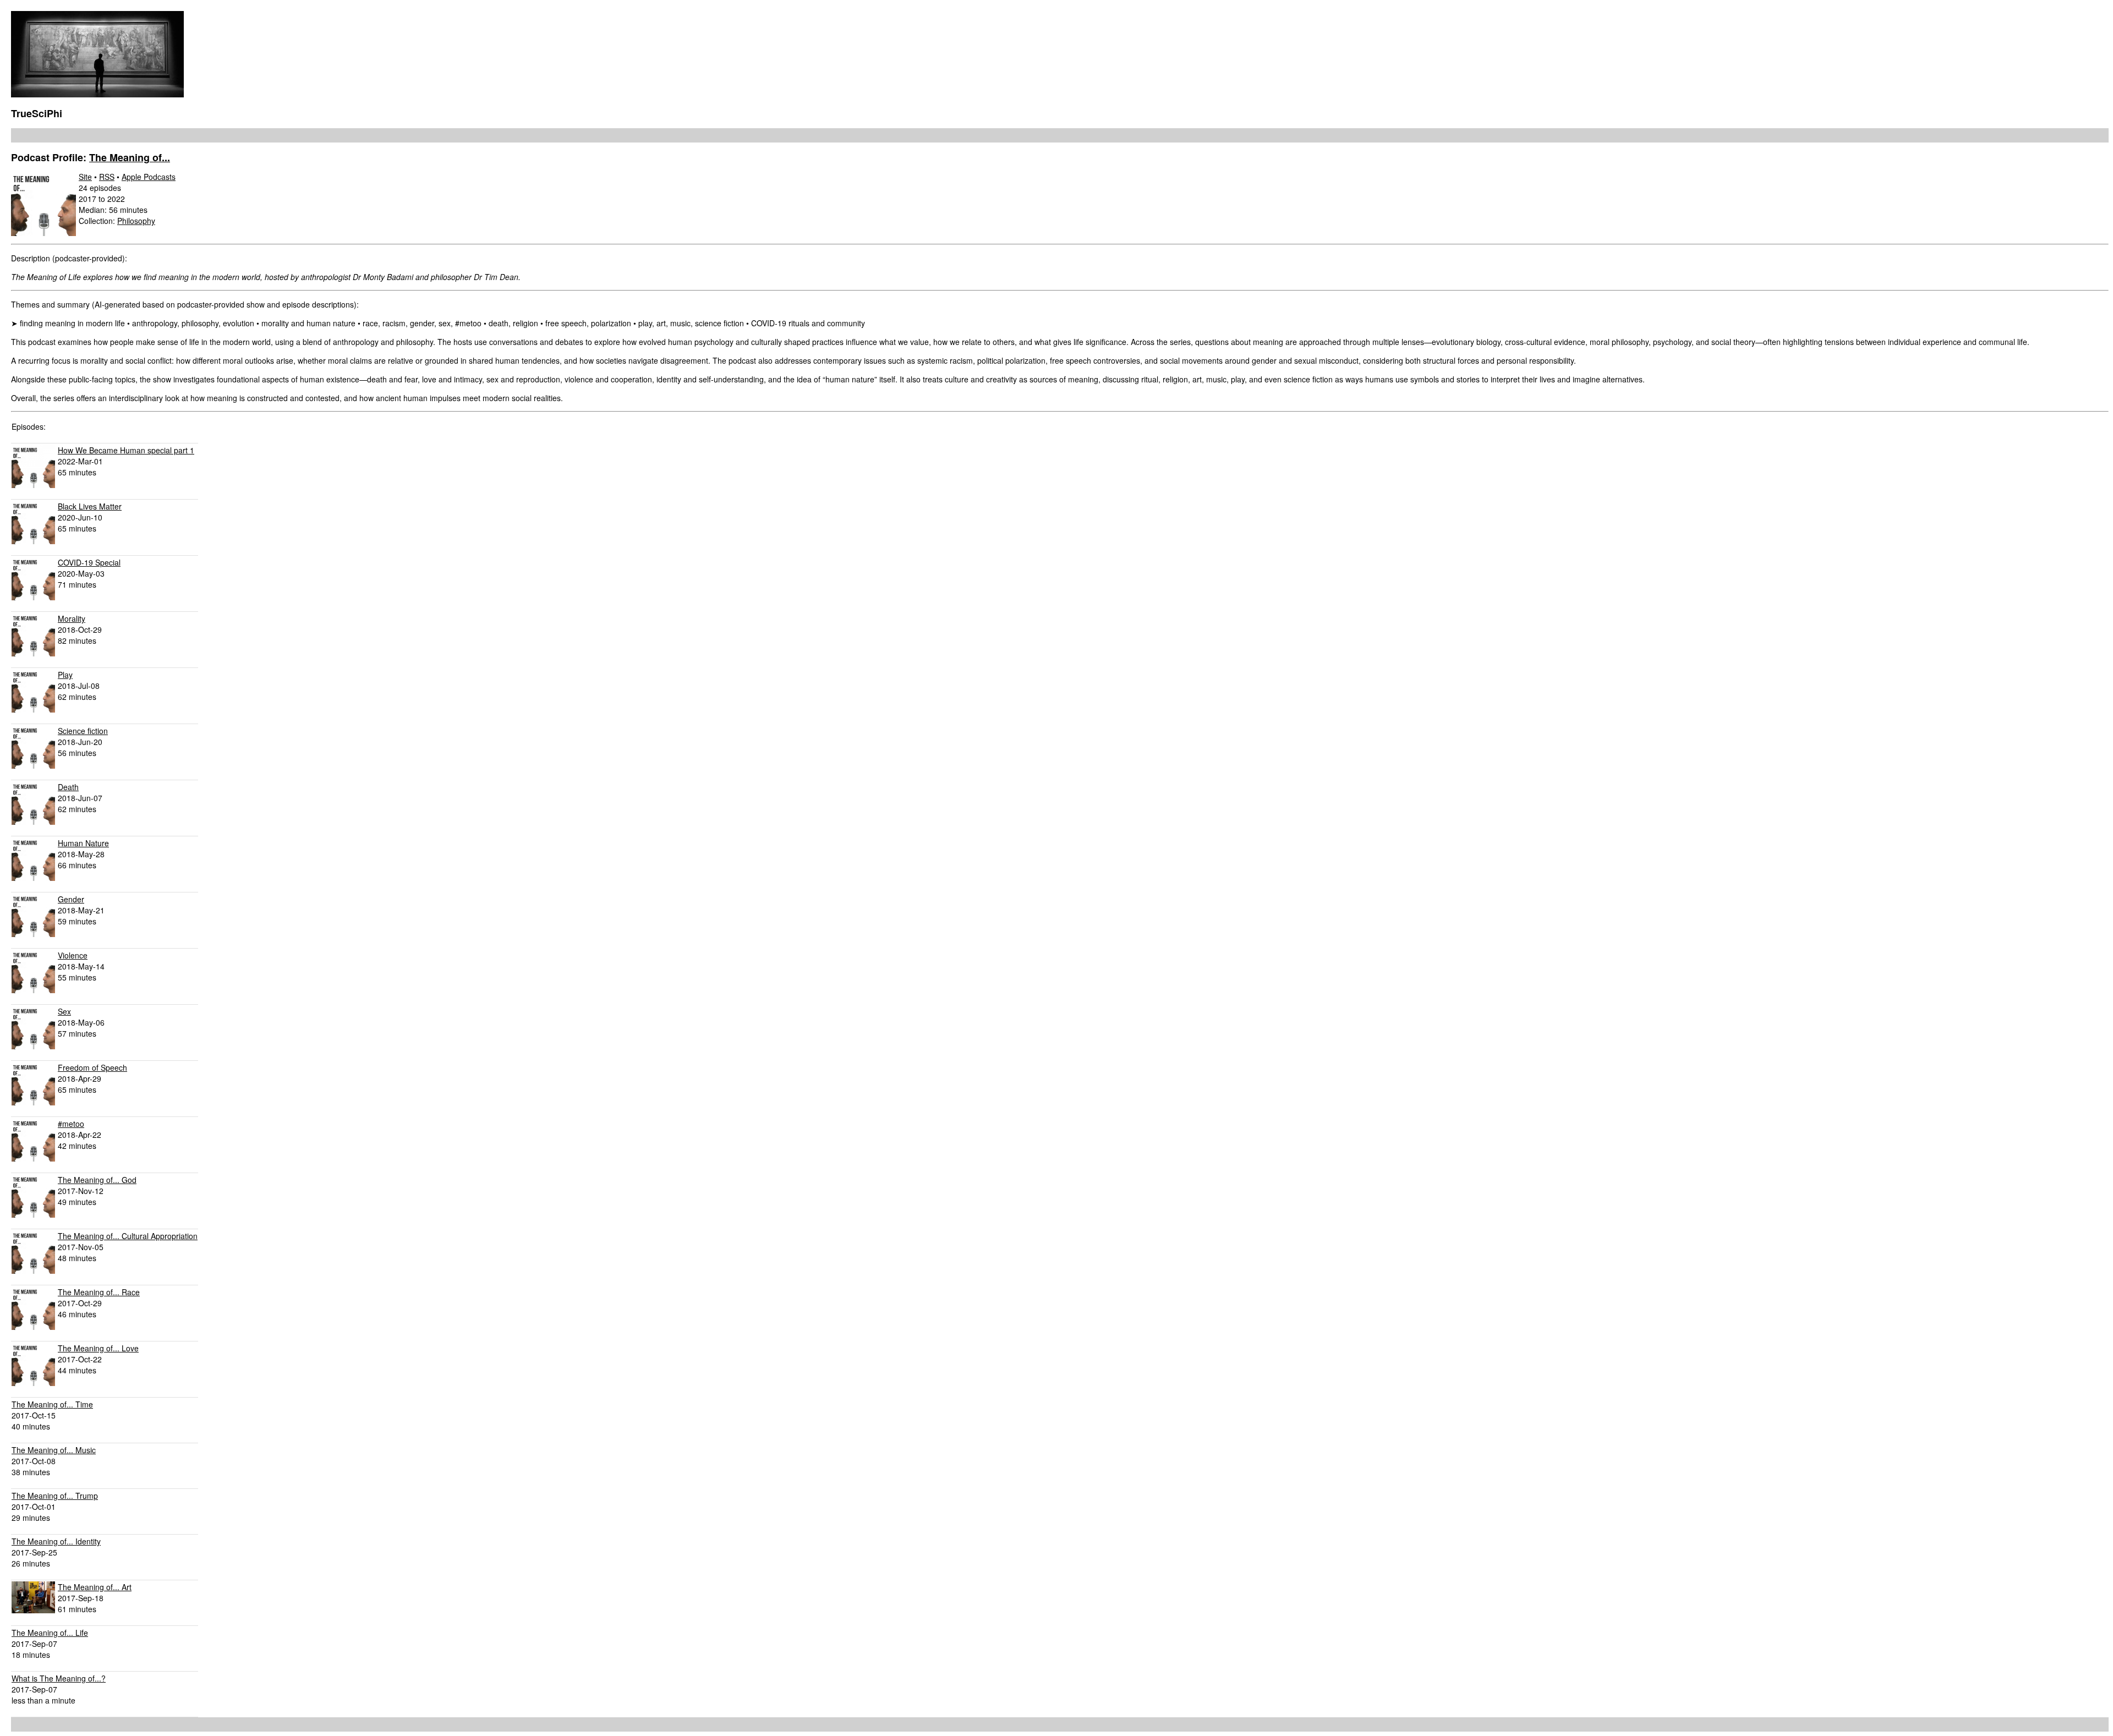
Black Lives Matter (90, 506)
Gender (71, 899)
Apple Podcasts (149, 177)
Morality (72, 618)
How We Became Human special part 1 (126, 450)
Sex (64, 1011)
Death (68, 787)
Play (65, 675)
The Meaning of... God (97, 1180)
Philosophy (136, 221)
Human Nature (83, 843)
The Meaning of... (130, 157)
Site (85, 177)
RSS (107, 177)
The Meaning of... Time (52, 1404)
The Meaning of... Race (99, 1292)
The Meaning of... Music (54, 1450)
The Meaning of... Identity (56, 1541)
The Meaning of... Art (95, 1587)
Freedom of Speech (92, 1067)
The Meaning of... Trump (55, 1496)
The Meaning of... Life (50, 1633)
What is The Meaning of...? (59, 1678)
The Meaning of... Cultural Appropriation (128, 1236)
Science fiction (83, 731)
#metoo (71, 1124)
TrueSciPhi (37, 113)
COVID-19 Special (89, 562)
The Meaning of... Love (98, 1348)
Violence (73, 955)
